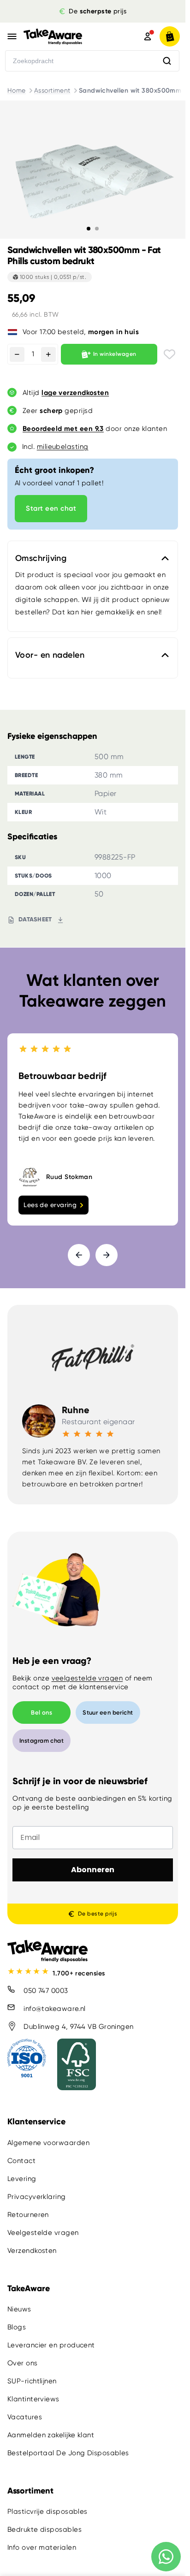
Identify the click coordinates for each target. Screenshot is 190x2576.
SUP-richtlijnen (32, 2381)
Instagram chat (42, 1741)
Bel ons (42, 1712)
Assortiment (52, 90)
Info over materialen (42, 2547)
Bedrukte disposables (45, 2529)
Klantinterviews (33, 2399)
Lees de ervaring (50, 1205)
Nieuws (19, 2309)
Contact (21, 2161)
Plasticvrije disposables (47, 2511)
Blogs (17, 2327)
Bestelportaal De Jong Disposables (68, 2453)
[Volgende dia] (107, 1255)
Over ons (23, 2363)
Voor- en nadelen (50, 655)
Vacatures (25, 2417)
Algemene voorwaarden (48, 2143)
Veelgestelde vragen (43, 2233)
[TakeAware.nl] (69, 36)
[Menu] (12, 36)
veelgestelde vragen (87, 1678)
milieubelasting (63, 447)
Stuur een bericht (108, 1712)
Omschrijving (41, 558)
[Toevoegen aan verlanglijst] (169, 354)
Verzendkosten (32, 2251)
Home (17, 90)
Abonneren (93, 1870)
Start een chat (51, 508)
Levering (22, 2179)
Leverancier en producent (51, 2345)
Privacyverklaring (37, 2197)
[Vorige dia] (79, 1255)
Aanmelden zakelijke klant (51, 2435)
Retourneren (28, 2215)
